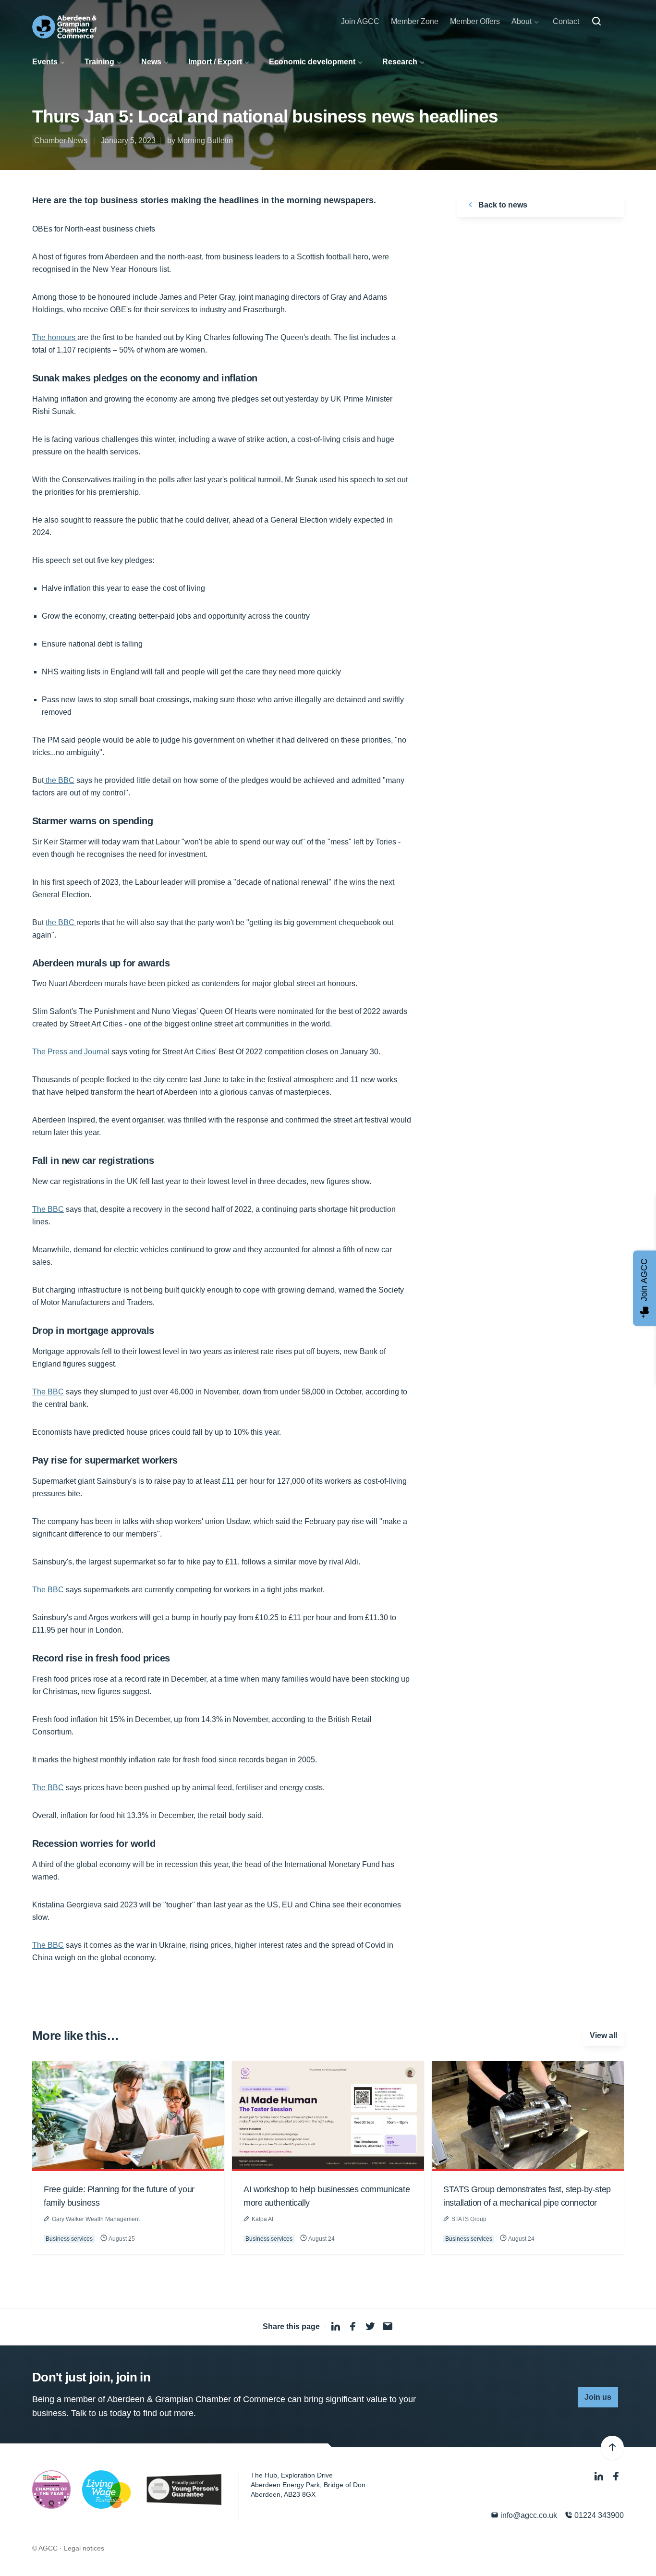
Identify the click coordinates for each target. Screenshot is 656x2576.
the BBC (59, 780)
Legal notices (84, 2548)
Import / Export (215, 62)
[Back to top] (612, 2448)
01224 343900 (598, 2515)
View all (603, 2035)
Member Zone (415, 21)
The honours (55, 337)
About (522, 21)
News (151, 62)
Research (400, 62)
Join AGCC (360, 21)
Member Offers (475, 21)
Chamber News (61, 140)
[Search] (596, 22)
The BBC (48, 1209)
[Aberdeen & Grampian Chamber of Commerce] (64, 27)
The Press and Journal (71, 1052)
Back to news (502, 205)
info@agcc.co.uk (528, 2515)
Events (45, 62)
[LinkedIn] (600, 2476)
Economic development (312, 62)
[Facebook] (616, 2476)
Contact (566, 21)
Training (99, 62)
